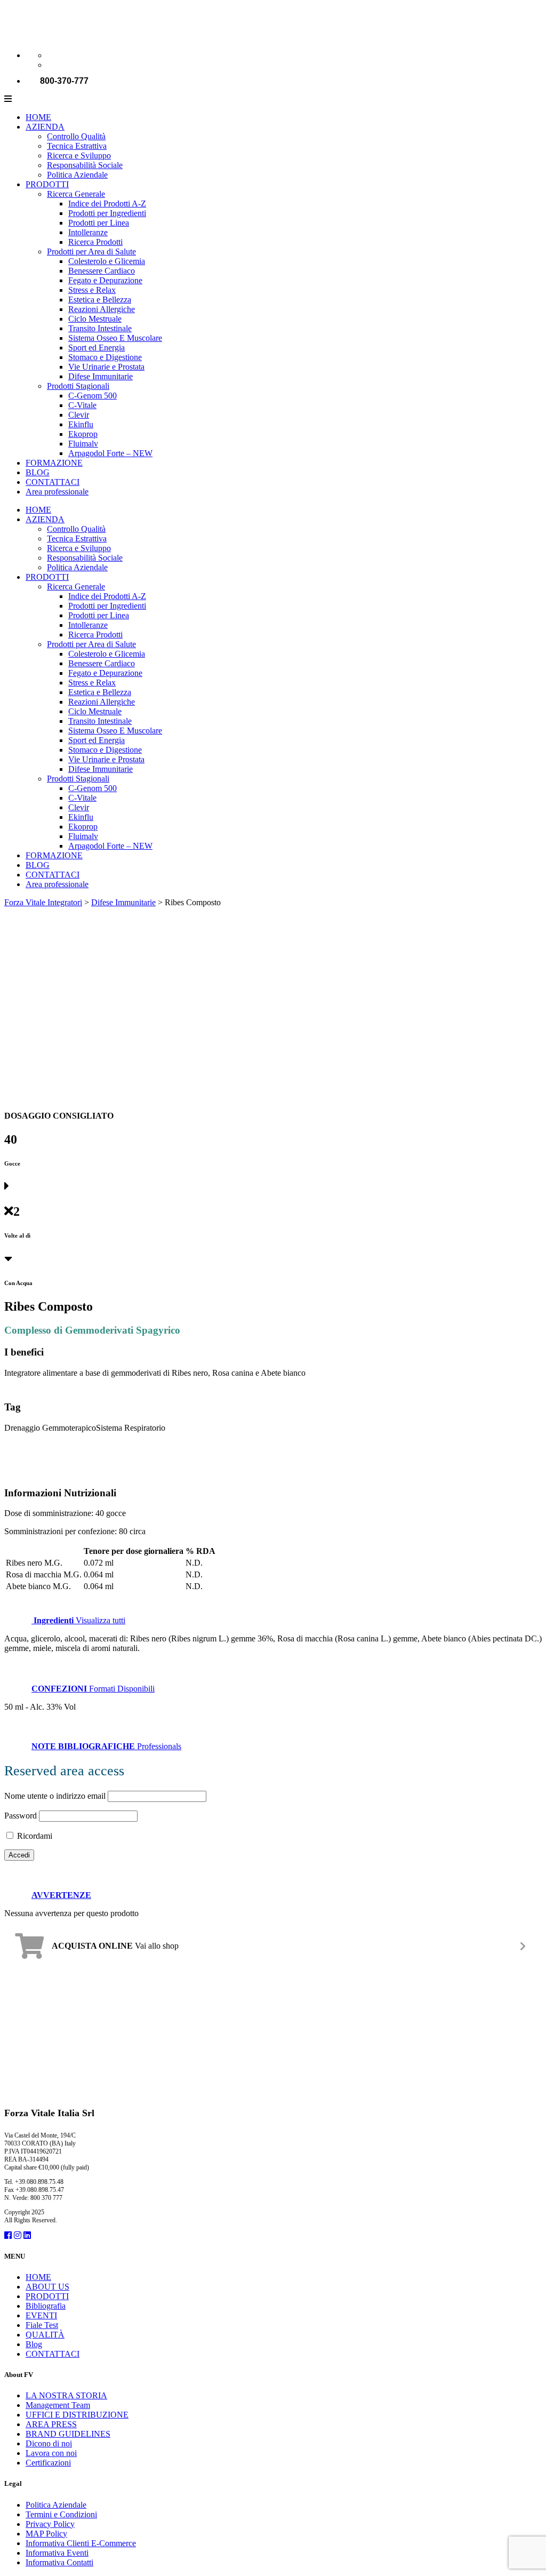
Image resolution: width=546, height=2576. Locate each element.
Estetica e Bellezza (100, 300)
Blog (34, 2344)
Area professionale (57, 492)
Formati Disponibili (93, 1689)
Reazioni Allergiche (102, 309)
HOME (38, 117)
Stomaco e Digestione (105, 357)
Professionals (106, 1746)
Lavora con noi (51, 2453)
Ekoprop (83, 434)
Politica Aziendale (77, 175)
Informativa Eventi (57, 2553)
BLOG (38, 472)
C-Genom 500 (93, 396)
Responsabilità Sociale (85, 165)
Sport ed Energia (97, 348)
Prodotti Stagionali (78, 386)
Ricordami (34, 1836)
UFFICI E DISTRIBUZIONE (77, 2415)
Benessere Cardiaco (102, 271)
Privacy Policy (50, 2524)
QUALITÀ (45, 2335)
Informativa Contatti (59, 2562)
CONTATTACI (53, 482)
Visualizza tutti (79, 1620)
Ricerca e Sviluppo (79, 155)
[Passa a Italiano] (52, 55)
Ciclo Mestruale (95, 319)
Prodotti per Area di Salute (91, 252)
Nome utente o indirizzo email (55, 1796)
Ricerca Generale (76, 194)
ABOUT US (47, 2287)
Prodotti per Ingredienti (107, 213)
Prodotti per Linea (99, 223)
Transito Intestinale (100, 328)
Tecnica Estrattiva (77, 146)
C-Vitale (82, 405)
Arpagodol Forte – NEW (110, 453)
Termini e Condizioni (61, 2514)
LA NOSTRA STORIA (66, 2395)
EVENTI (41, 2315)
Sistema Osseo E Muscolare (115, 338)
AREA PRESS (51, 2424)
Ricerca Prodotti (95, 242)
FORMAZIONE (54, 463)
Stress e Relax (92, 290)
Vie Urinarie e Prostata (106, 367)
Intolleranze (88, 232)
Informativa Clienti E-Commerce (81, 2543)
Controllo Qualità (76, 136)
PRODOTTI (47, 184)
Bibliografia (46, 2306)
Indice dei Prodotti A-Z (107, 204)
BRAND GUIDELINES (68, 2434)
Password (21, 1816)
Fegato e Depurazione (105, 280)
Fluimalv (83, 444)
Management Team (58, 2405)
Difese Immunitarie (101, 376)
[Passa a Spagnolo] (52, 65)
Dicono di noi (49, 2443)
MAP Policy (46, 2534)
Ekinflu (81, 424)
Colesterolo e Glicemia (107, 261)
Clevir (79, 415)
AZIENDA (45, 127)
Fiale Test (42, 2325)
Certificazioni (48, 2463)
